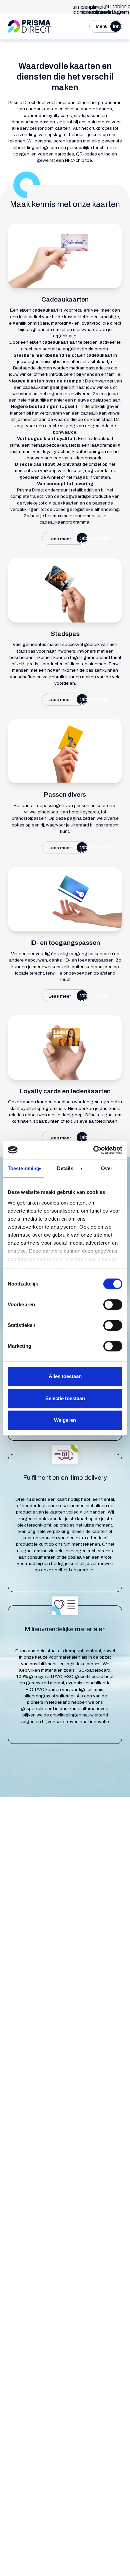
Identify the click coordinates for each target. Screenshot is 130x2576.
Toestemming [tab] (23, 1168)
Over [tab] (107, 1168)
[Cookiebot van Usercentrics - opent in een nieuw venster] (93, 1150)
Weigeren (65, 1420)
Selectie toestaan (65, 1398)
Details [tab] (65, 1168)
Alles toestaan (65, 1376)
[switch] (113, 1305)
